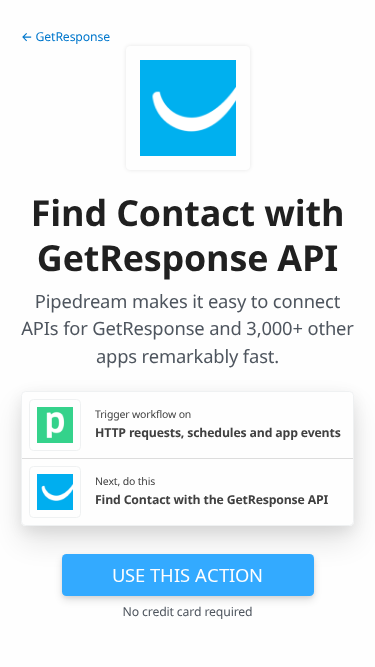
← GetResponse (65, 36)
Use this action (187, 574)
